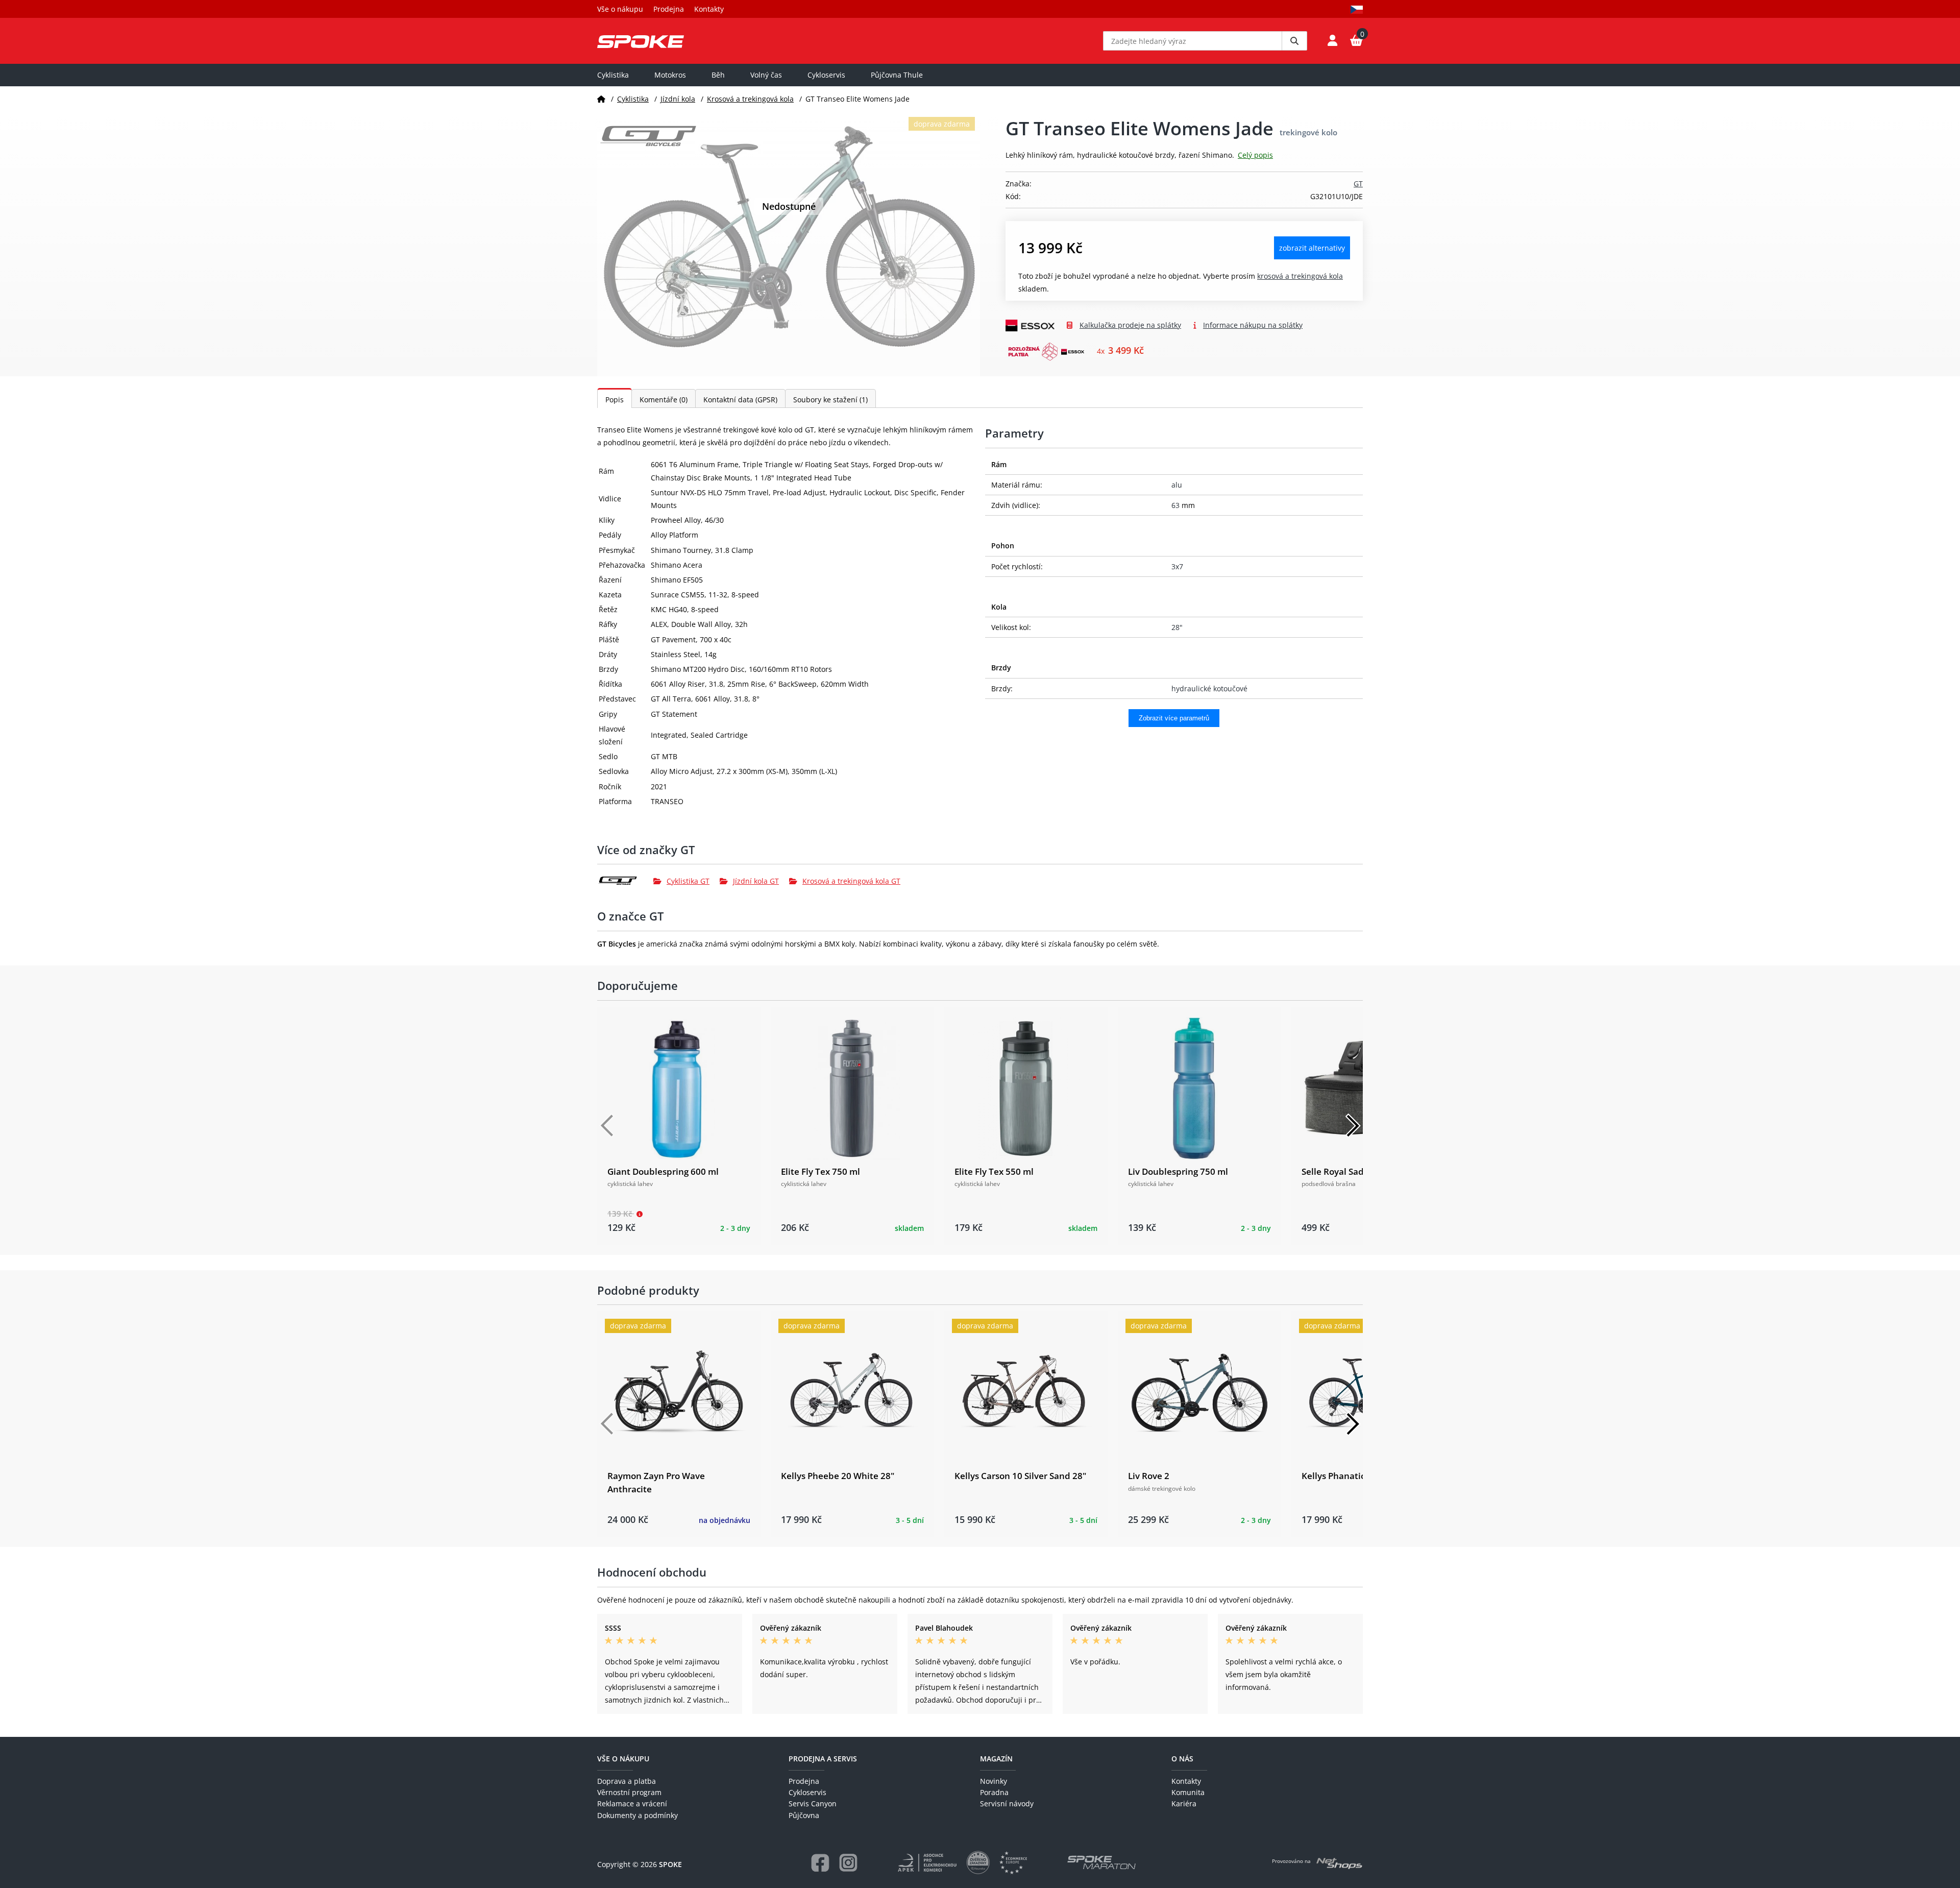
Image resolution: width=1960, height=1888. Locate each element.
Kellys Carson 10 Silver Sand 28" (1020, 1476)
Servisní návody (1007, 1804)
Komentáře (664, 400)
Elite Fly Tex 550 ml (994, 1171)
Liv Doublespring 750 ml (1178, 1171)
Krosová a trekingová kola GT (851, 881)
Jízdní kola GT (756, 881)
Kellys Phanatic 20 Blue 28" (1358, 1476)
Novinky (994, 1781)
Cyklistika (613, 75)
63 (1175, 505)
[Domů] (601, 99)
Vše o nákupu (620, 9)
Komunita (1188, 1792)
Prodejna (669, 9)
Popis (615, 400)
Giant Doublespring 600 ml (663, 1171)
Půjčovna (804, 1815)
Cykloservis (826, 75)
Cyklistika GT (688, 881)
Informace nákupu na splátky (1253, 325)
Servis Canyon (813, 1804)
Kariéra (1184, 1804)
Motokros (670, 75)
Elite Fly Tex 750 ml (820, 1171)
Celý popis (1255, 155)
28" (1177, 627)
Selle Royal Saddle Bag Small (1361, 1171)
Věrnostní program (629, 1792)
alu (1177, 485)
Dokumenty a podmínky (638, 1815)
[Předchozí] (607, 1126)
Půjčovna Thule (897, 75)
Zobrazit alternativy (1312, 248)
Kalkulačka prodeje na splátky (1130, 325)
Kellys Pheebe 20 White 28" (838, 1476)
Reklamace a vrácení (632, 1804)
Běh (718, 75)
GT (1358, 184)
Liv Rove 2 (1149, 1476)
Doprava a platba (627, 1781)
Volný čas (766, 75)
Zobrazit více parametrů (1174, 718)
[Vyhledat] (1294, 41)
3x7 (1177, 566)
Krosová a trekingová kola (750, 99)
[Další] (1353, 1126)
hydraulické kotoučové (1209, 688)
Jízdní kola (678, 99)
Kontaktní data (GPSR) (740, 400)
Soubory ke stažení (830, 400)
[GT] (625, 881)
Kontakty (709, 9)
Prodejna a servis (823, 1759)
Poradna (994, 1792)
